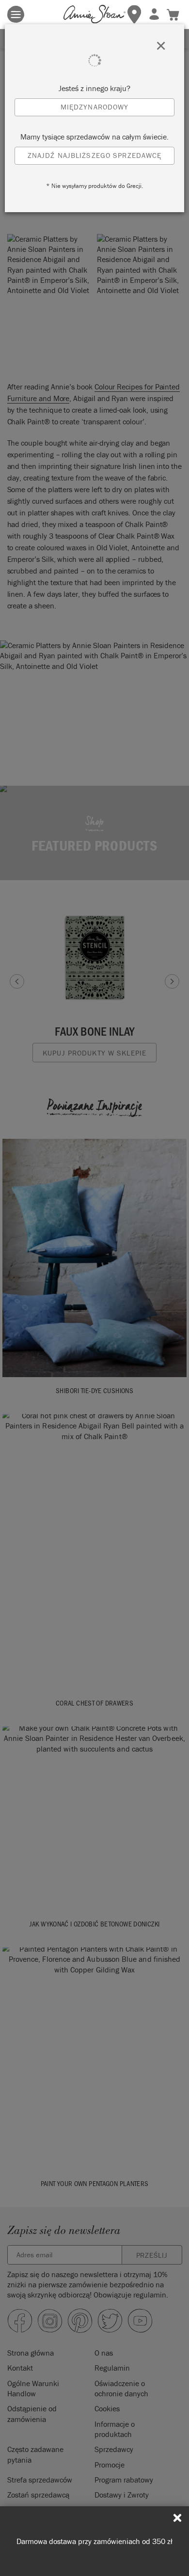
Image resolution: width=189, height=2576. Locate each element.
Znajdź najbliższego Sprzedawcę (95, 155)
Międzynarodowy (95, 107)
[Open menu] (16, 14)
